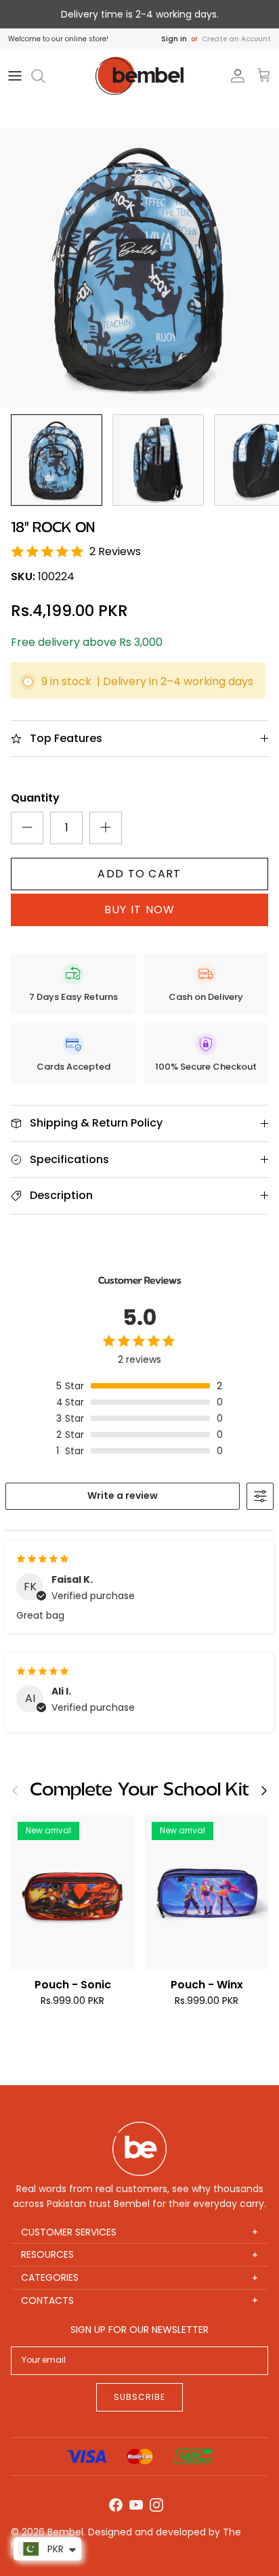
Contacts (139, 2301)
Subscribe (139, 2397)
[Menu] (15, 76)
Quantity (35, 798)
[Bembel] (139, 76)
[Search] (45, 76)
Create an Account (236, 39)
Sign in (174, 39)
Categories (139, 2278)
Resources (139, 2255)
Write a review (123, 1496)
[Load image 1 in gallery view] (139, 268)
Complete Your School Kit (139, 1790)
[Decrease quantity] (27, 828)
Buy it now (140, 910)
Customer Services (139, 2232)
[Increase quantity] (106, 828)
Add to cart (139, 874)
